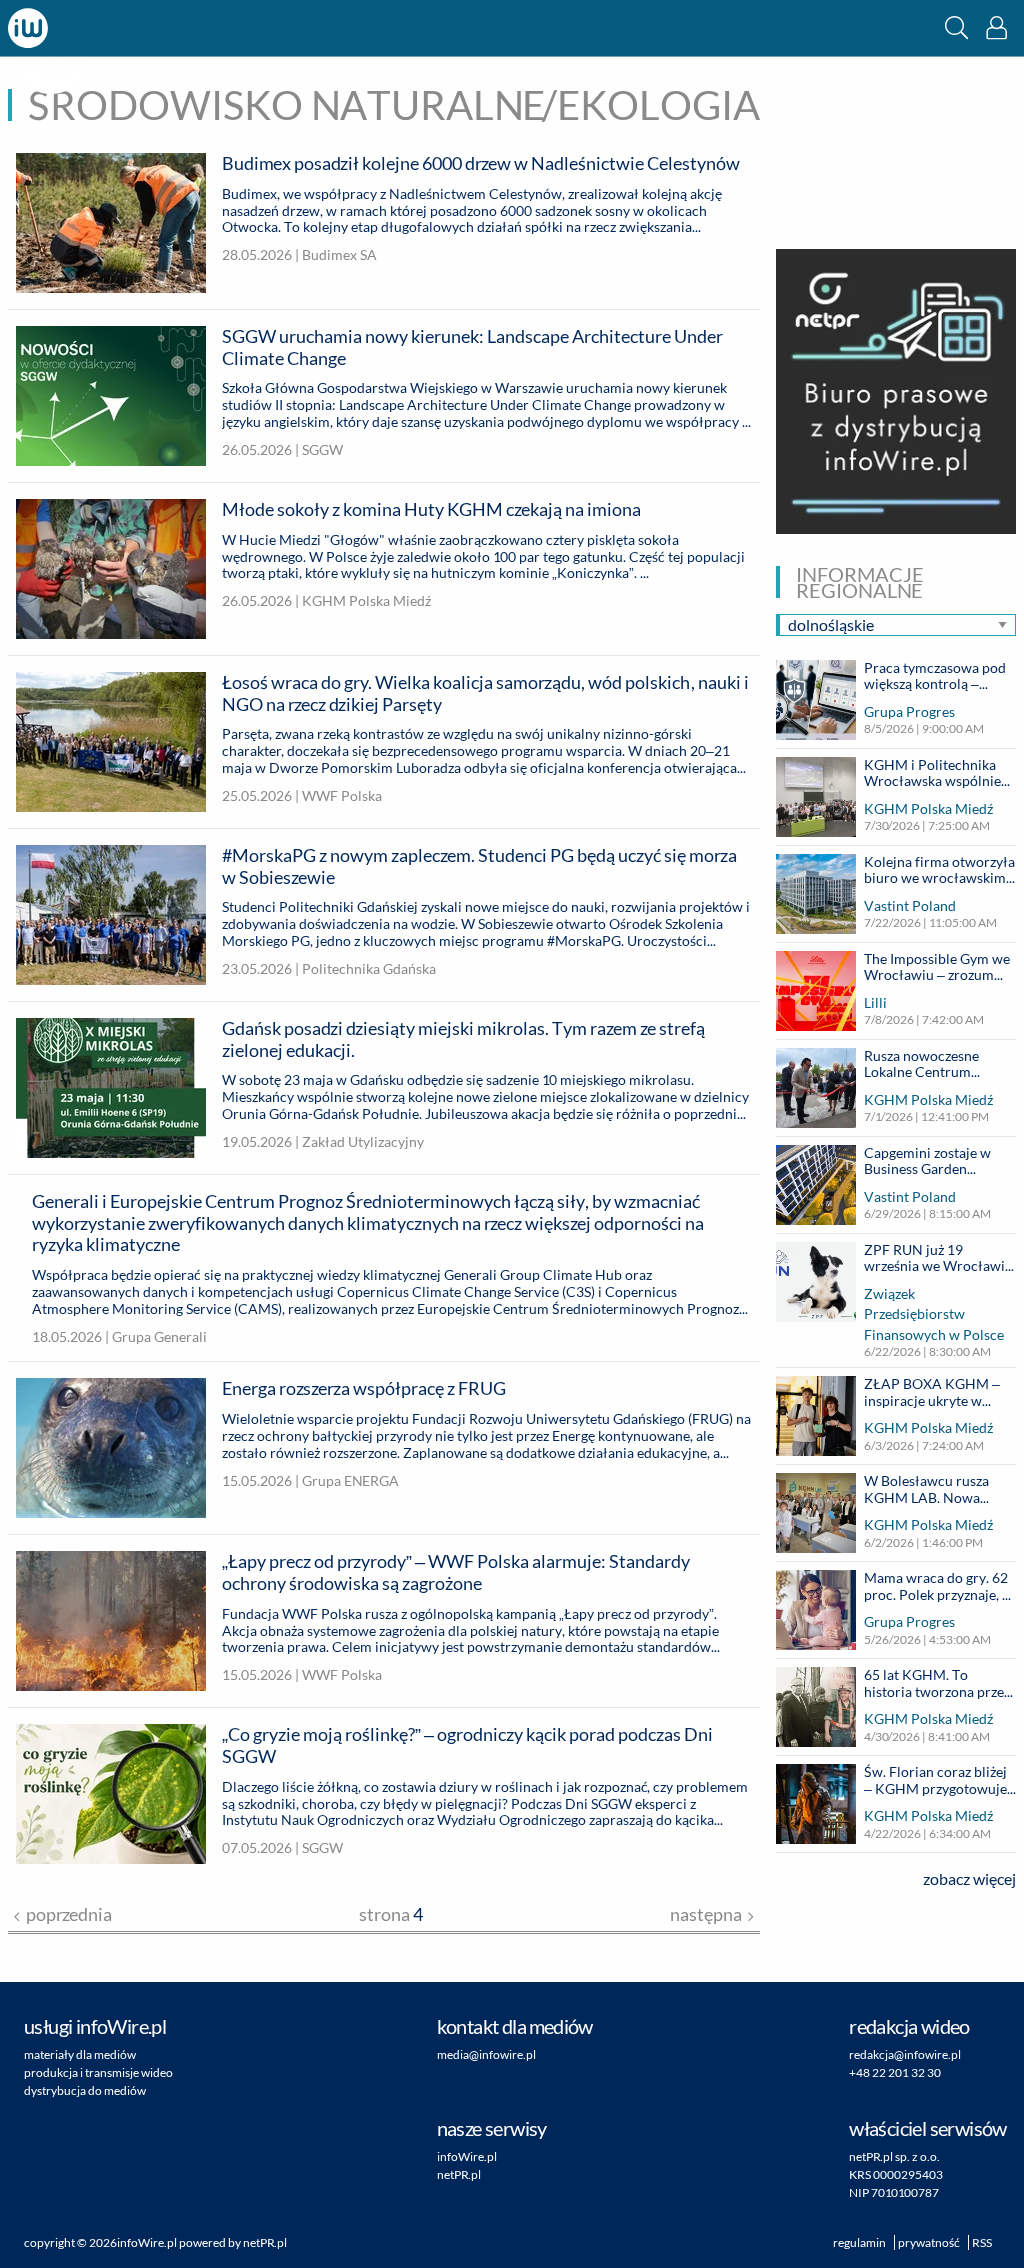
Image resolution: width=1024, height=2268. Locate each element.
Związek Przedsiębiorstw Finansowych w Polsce (934, 1313)
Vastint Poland (910, 905)
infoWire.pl (467, 2156)
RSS (982, 2242)
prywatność (929, 2242)
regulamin (859, 2242)
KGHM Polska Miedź (928, 808)
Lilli (875, 1002)
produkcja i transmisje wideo (98, 2072)
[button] (956, 27)
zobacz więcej (969, 1878)
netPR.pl (459, 2174)
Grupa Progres (909, 711)
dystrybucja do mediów (85, 2090)
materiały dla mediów (80, 2054)
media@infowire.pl (486, 2054)
